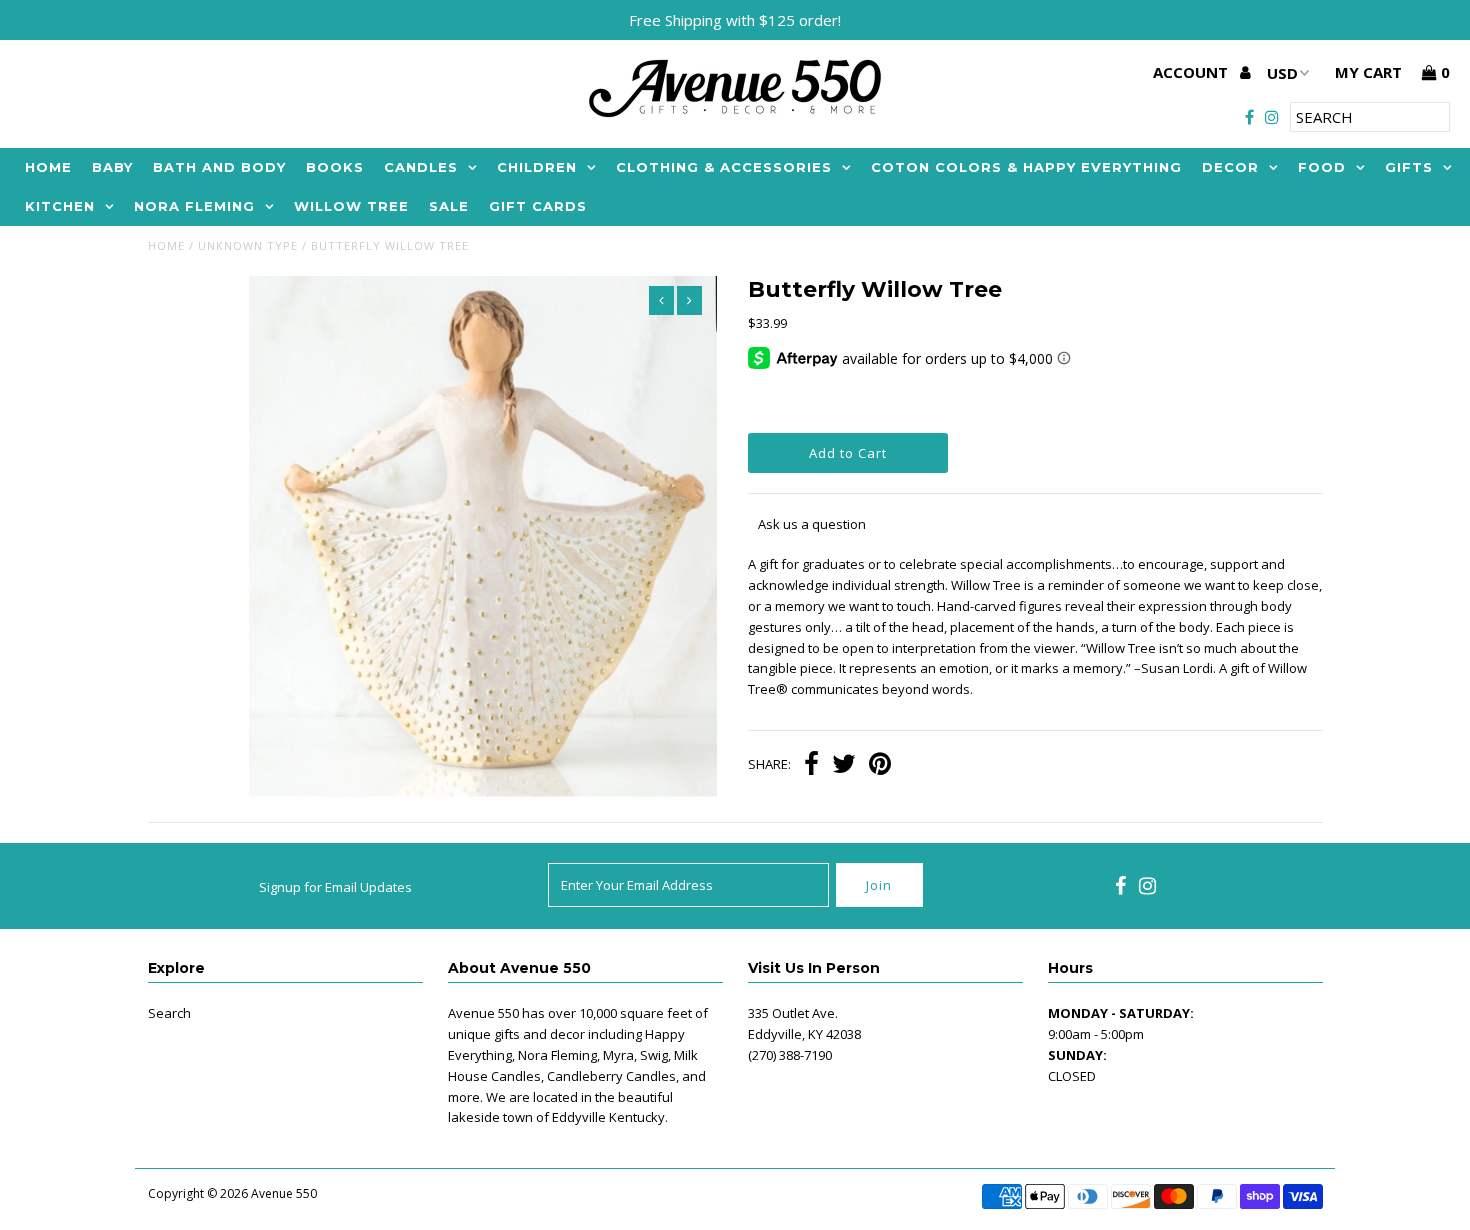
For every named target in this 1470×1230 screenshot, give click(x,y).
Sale (449, 206)
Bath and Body (219, 167)
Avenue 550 (284, 1193)
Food (1322, 167)
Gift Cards (538, 206)
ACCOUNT (1192, 72)
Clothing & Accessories (724, 167)
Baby (112, 167)
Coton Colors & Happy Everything (1026, 167)
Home (48, 167)
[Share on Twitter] (844, 766)
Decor (1230, 167)
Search (169, 1013)
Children (537, 167)
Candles (421, 167)
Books (335, 167)
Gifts (1409, 167)
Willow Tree (351, 206)
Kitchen (60, 206)
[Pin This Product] (880, 766)
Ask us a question (812, 524)
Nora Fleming (194, 206)
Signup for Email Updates (335, 887)
